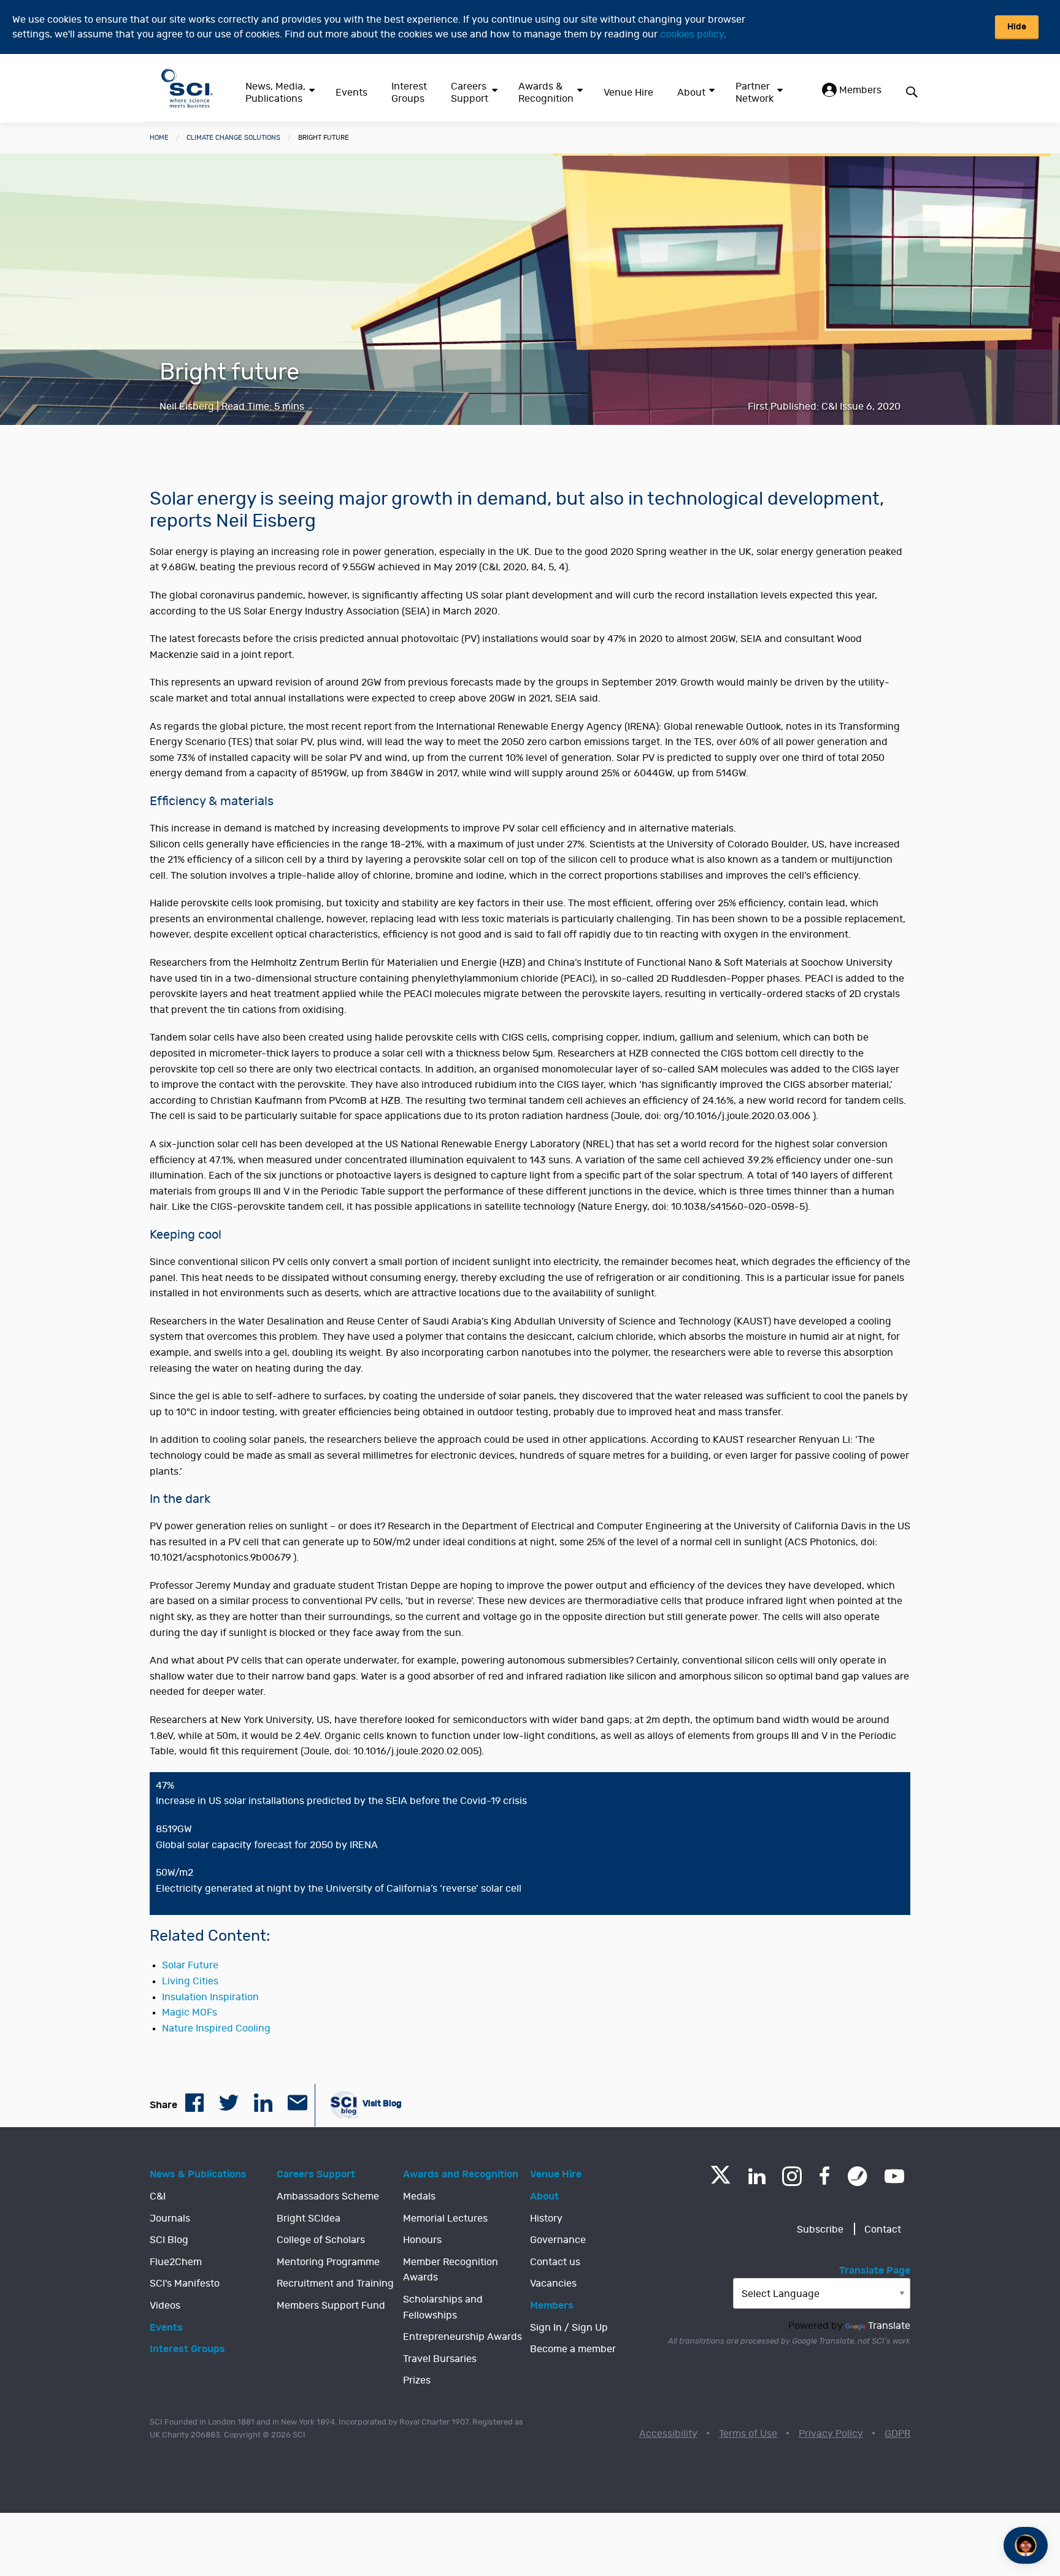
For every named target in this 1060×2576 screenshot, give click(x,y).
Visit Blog (381, 2104)
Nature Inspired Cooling (216, 2028)
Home (159, 138)
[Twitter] (720, 2180)
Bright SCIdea (309, 2219)
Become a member (573, 2349)
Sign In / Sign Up (569, 2328)
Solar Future (190, 1965)
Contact (883, 2230)
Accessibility (668, 2434)
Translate (889, 2326)
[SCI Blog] (858, 2176)
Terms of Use (748, 2434)
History (546, 2219)
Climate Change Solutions (233, 138)
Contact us (555, 2262)
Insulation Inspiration (210, 1997)
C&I (158, 2196)
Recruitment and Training (335, 2284)
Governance (558, 2240)
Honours (422, 2240)
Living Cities (190, 1981)
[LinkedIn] (757, 2176)
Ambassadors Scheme (328, 2196)
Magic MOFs (190, 2012)
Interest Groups (409, 93)
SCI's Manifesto (185, 2284)
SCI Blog (169, 2240)
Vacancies (553, 2284)
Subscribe (820, 2230)
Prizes (417, 2380)
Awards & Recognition (546, 93)
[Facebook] (825, 2176)
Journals (170, 2219)
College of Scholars (321, 2240)
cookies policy (692, 34)
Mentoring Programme (328, 2262)
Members (859, 90)
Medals (419, 2196)
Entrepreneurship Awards (463, 2337)
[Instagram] (792, 2176)
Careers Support (470, 93)
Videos (165, 2306)
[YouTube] (894, 2176)
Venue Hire (628, 93)
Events (351, 93)
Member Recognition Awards (451, 2270)
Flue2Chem (176, 2262)
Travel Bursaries (440, 2359)
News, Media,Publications (275, 93)
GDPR (897, 2434)
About (691, 93)
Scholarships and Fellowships (443, 2307)
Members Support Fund (331, 2306)
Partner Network (755, 93)
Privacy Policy (831, 2434)
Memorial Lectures (445, 2219)
